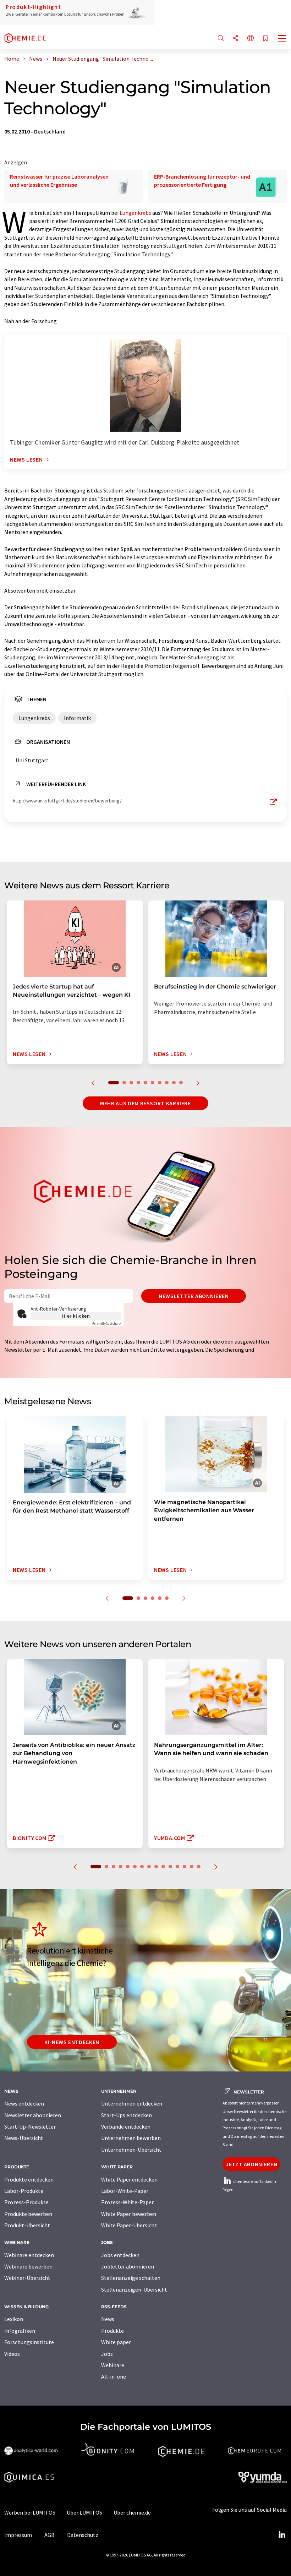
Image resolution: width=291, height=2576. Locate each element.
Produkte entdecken (29, 2179)
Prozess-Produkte (26, 2202)
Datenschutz (83, 2535)
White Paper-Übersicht (129, 2225)
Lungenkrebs (135, 213)
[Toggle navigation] (282, 39)
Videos (12, 2354)
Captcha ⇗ (107, 1324)
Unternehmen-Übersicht (131, 2150)
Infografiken (20, 2331)
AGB (50, 2535)
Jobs (107, 2354)
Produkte (112, 2331)
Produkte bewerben (28, 2214)
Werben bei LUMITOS (30, 2512)
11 (170, 1867)
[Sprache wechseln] (251, 39)
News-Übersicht (24, 2138)
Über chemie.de (132, 2512)
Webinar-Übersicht (27, 2278)
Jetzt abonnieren (251, 2164)
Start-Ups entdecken (127, 2115)
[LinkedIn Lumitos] (282, 2535)
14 (192, 1867)
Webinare (113, 2365)
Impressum (18, 2535)
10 (181, 1083)
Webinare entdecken (29, 2255)
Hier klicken (76, 1316)
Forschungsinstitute (29, 2342)
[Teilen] (236, 39)
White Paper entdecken (129, 2179)
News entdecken (24, 2103)
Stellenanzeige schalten (131, 2278)
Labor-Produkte (24, 2191)
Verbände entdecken (126, 2126)
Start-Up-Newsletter (30, 2126)
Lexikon (14, 2319)
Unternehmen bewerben (131, 2138)
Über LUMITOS (84, 2512)
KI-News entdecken (72, 2042)
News (108, 2319)
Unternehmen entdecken (132, 2103)
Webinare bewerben (28, 2266)
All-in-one (114, 2376)
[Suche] (221, 39)
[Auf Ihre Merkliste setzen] (265, 39)
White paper (116, 2342)
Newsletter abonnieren (194, 1296)
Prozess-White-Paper (127, 2202)
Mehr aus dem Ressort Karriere (145, 1103)
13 (185, 1867)
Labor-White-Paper (125, 2191)
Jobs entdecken (120, 2255)
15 (199, 1867)
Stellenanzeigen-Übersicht (134, 2289)
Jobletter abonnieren (128, 2266)
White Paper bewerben (129, 2214)
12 (177, 1867)
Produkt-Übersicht (27, 2225)
